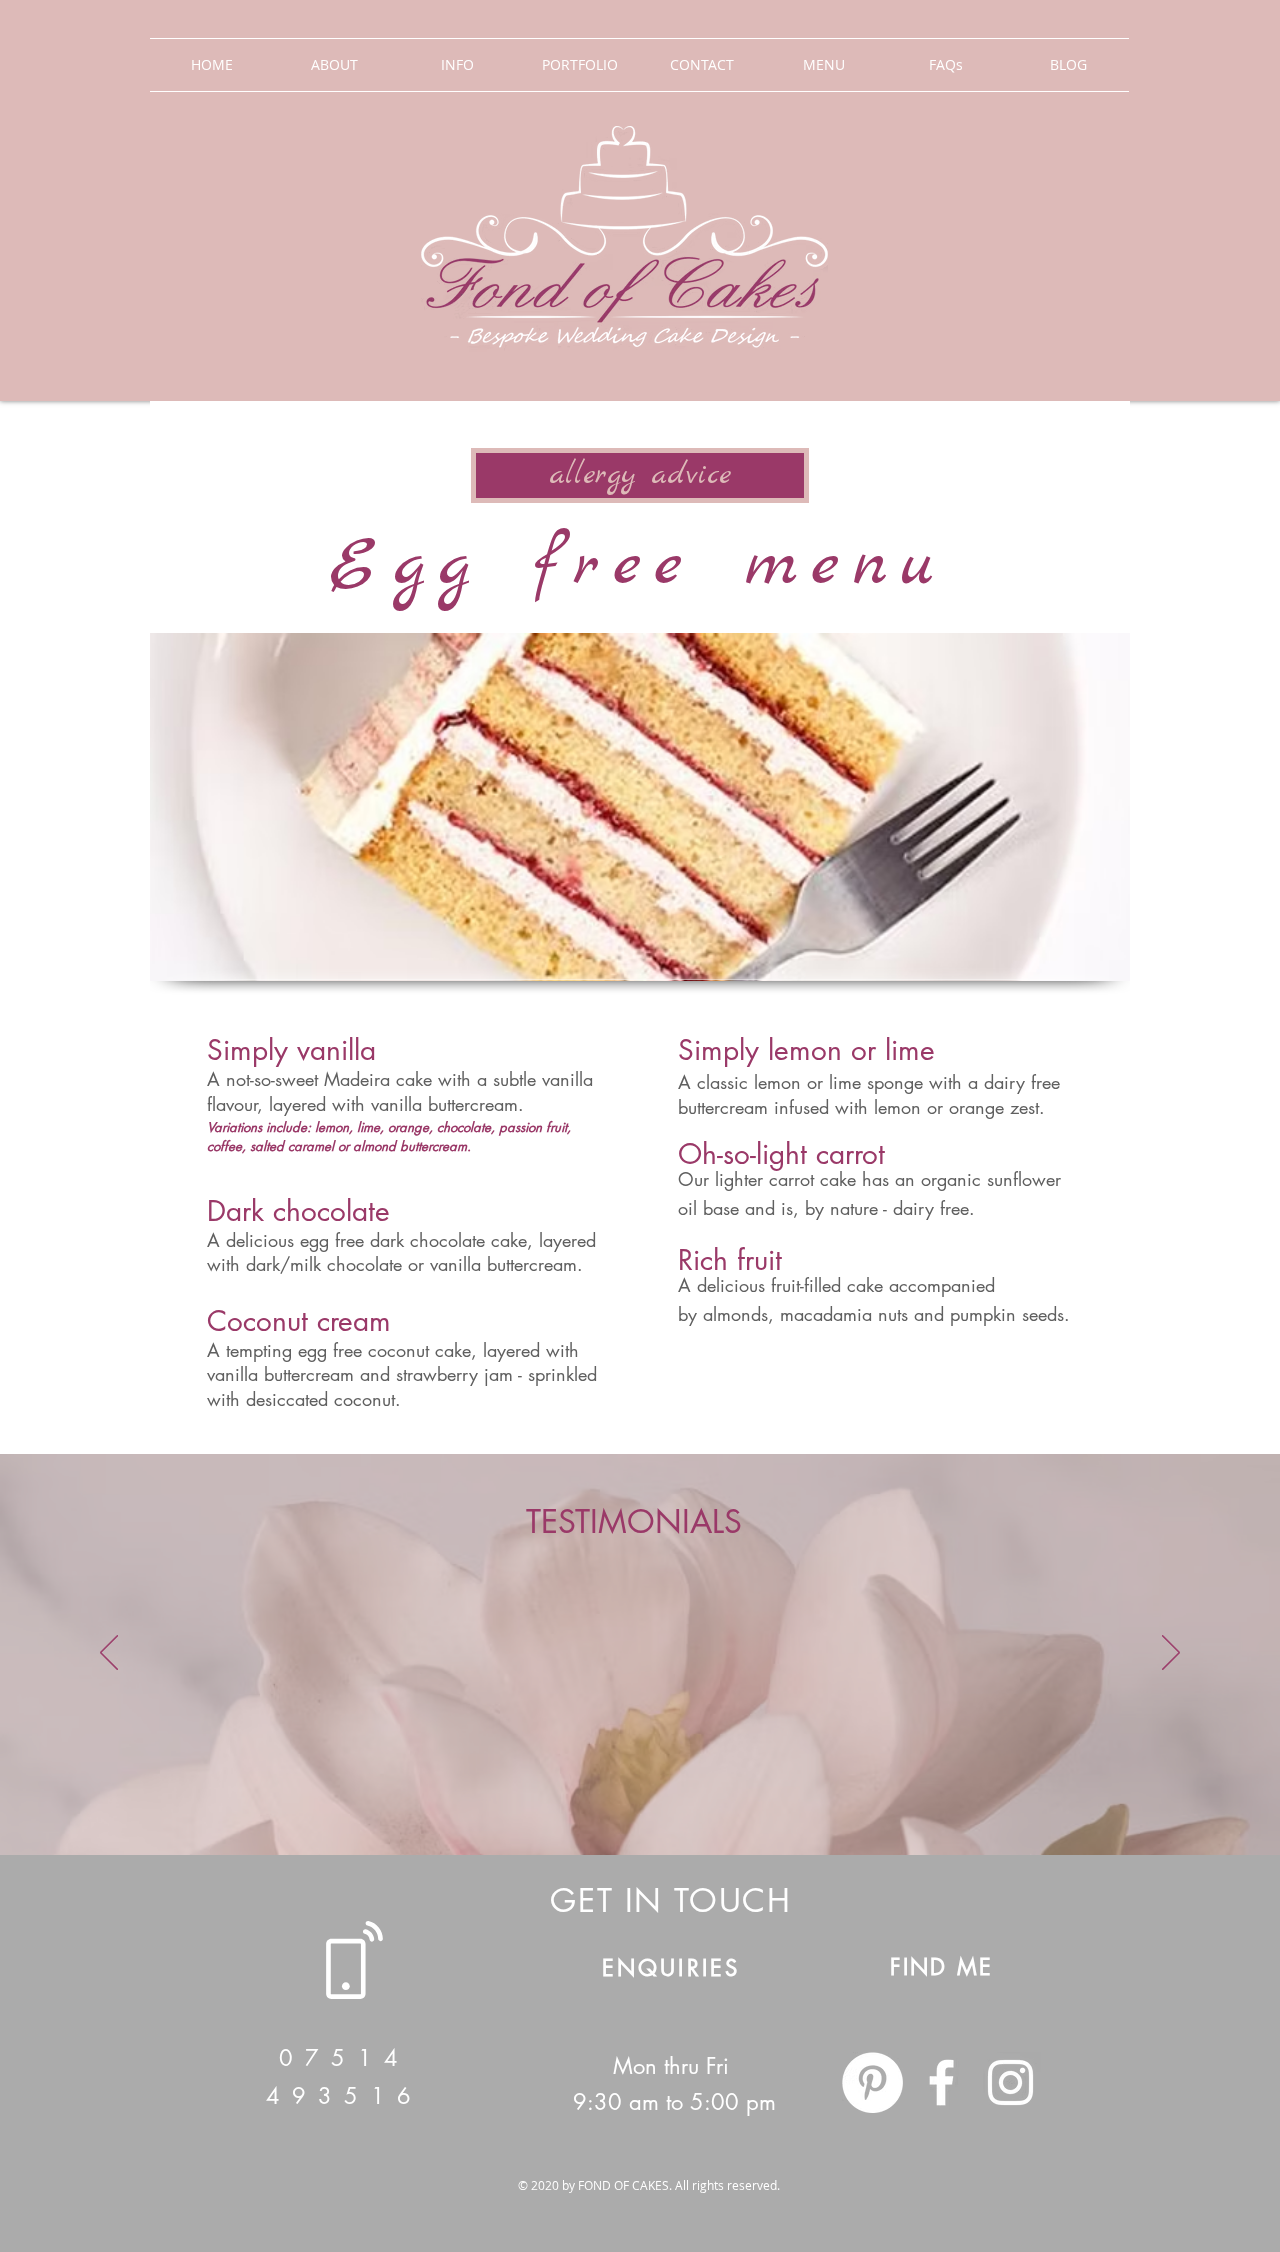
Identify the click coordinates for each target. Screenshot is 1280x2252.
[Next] (1171, 1654)
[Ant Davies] (775, 1805)
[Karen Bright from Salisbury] (613, 1805)
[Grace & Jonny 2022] (577, 1805)
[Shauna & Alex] (541, 1805)
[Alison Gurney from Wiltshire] (703, 1805)
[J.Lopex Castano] (595, 1805)
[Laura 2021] (559, 1805)
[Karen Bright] (757, 1805)
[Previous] (109, 1654)
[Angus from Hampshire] (631, 1805)
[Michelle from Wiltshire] (685, 1805)
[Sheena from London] (721, 1805)
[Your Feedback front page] (505, 1805)
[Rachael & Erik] (523, 1805)
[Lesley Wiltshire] (739, 1805)
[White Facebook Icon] (941, 2082)
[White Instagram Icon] (1010, 2082)
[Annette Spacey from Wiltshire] (649, 1805)
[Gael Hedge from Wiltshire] (667, 1805)
